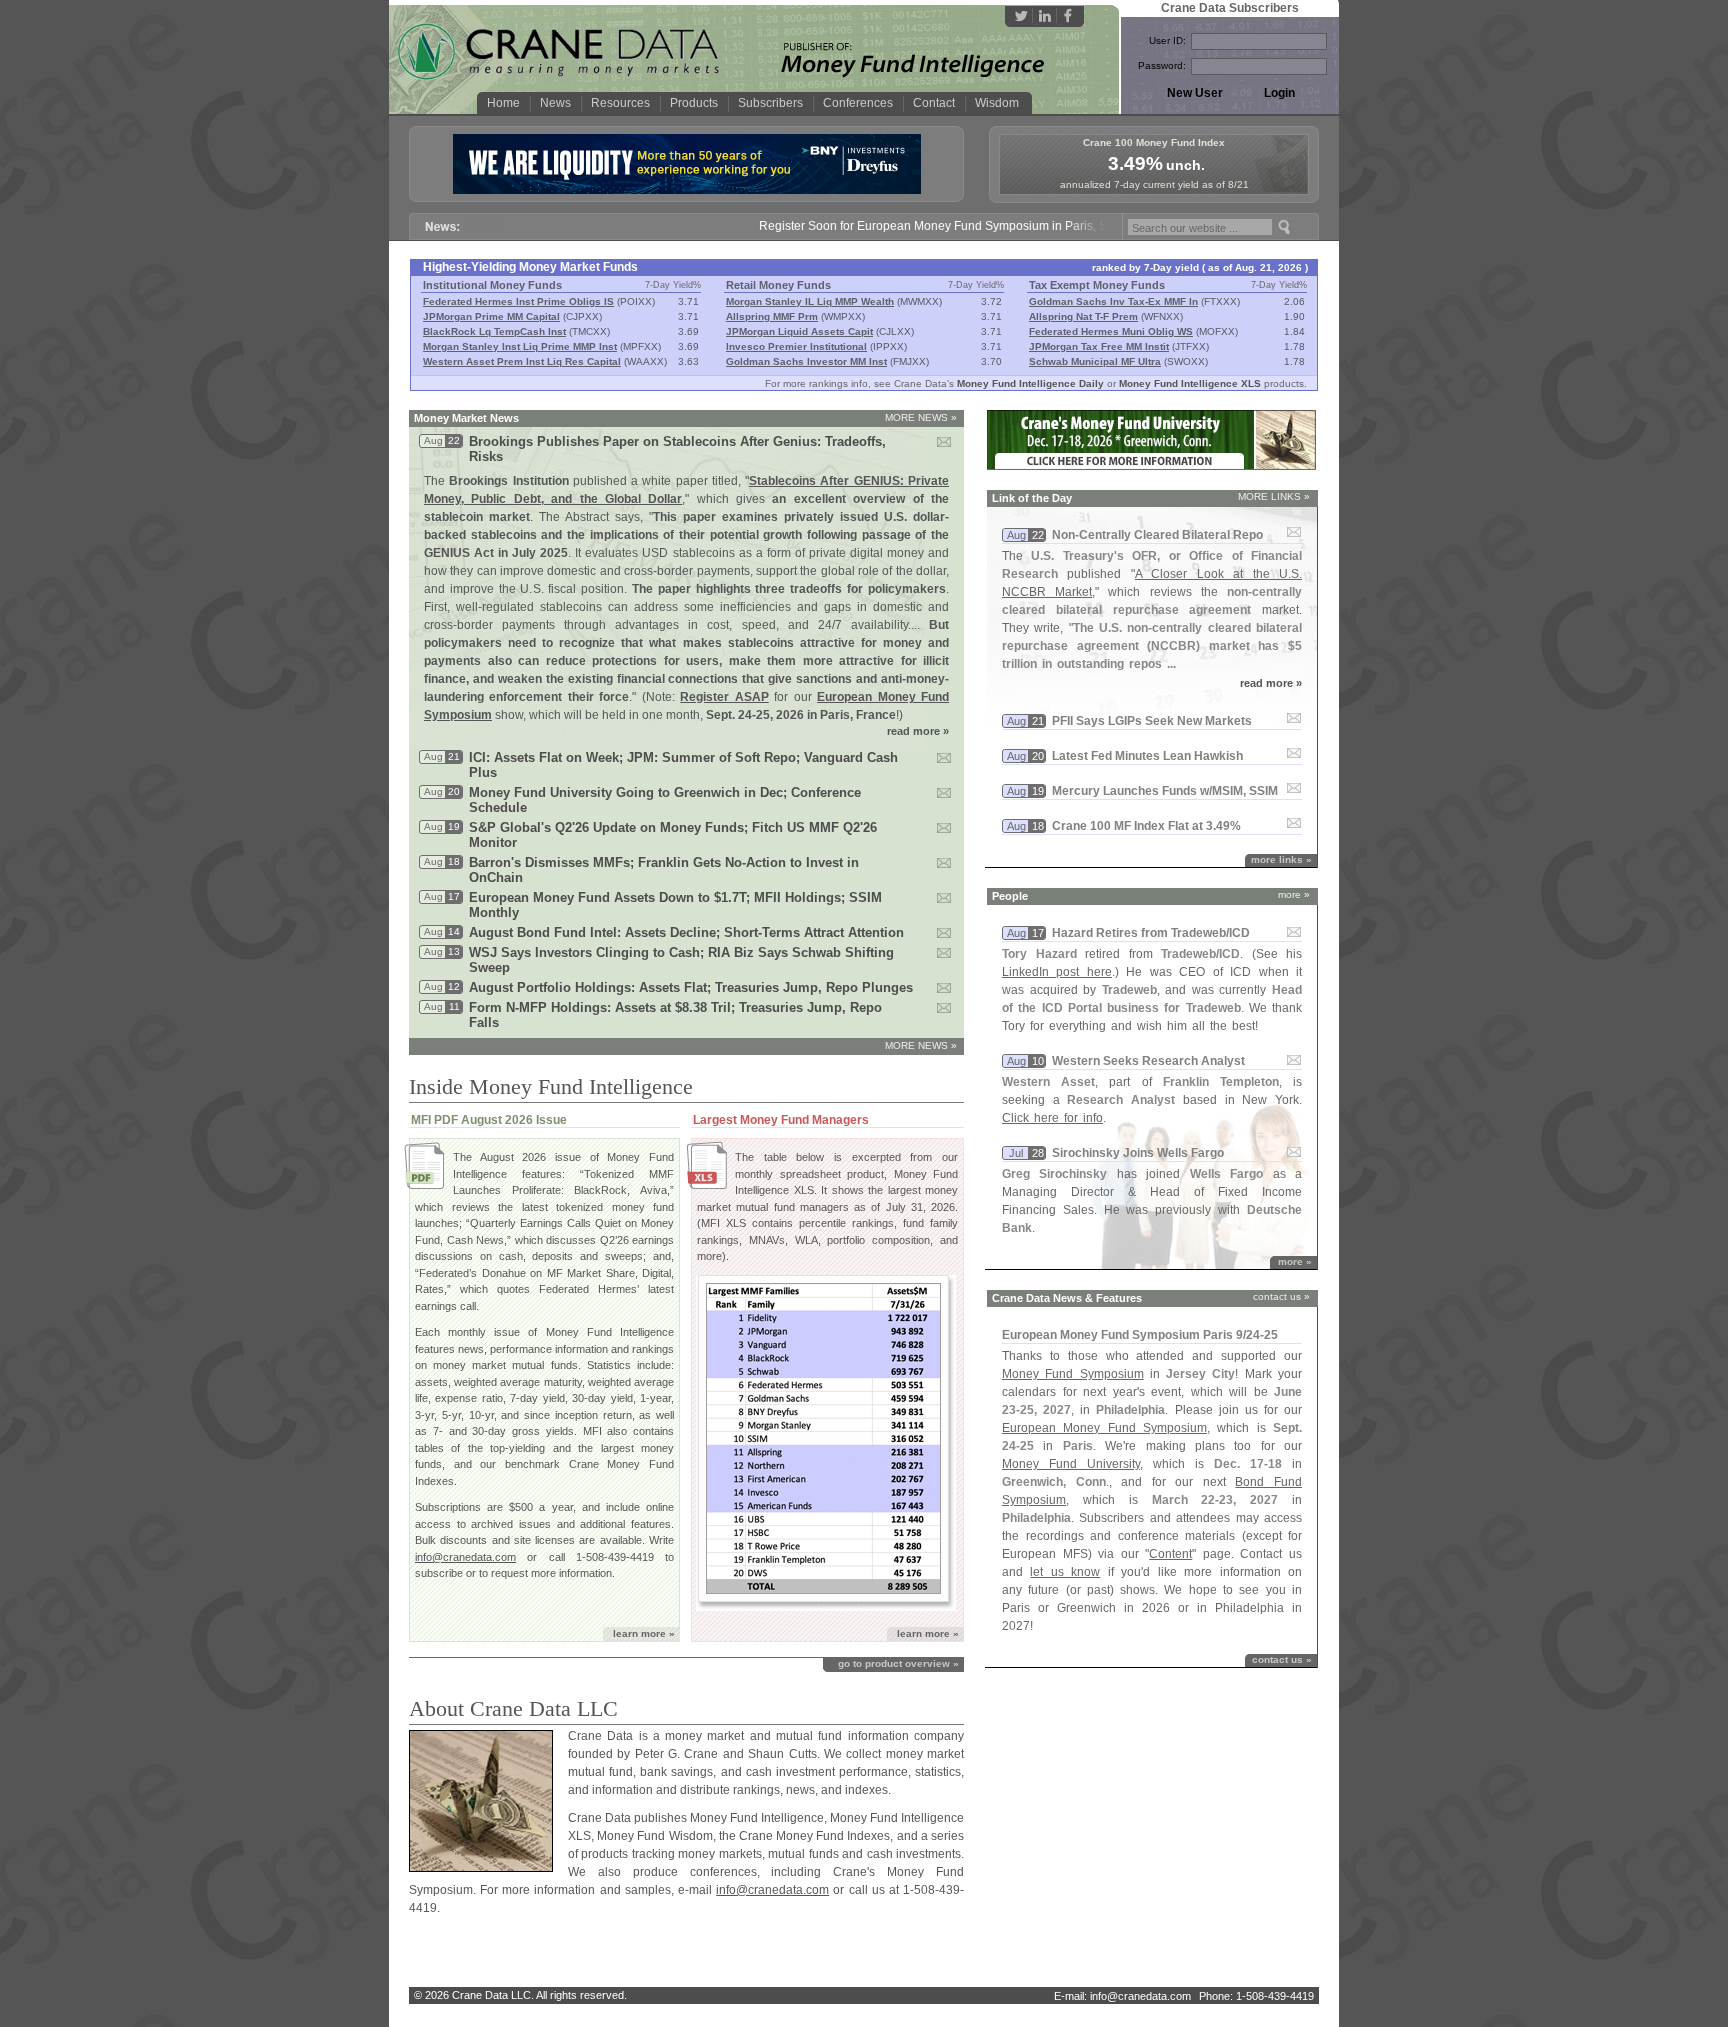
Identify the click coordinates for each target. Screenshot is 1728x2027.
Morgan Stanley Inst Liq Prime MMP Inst (520, 346)
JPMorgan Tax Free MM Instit (1099, 346)
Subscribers (770, 103)
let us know (1065, 1572)
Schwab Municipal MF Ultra (1095, 361)
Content (1170, 1554)
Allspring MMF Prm (772, 316)
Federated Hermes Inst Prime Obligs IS (518, 301)
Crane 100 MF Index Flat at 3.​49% (1146, 826)
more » (1294, 894)
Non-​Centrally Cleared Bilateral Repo (1157, 535)
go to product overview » (898, 1663)
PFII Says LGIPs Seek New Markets (1152, 721)
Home (503, 103)
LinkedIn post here (1057, 972)
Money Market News (466, 418)
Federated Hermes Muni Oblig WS (1111, 331)
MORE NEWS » (921, 417)
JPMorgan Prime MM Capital (491, 316)
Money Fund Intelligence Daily (1030, 383)
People (1010, 896)
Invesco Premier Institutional (796, 346)
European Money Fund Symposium (1104, 1428)
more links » (1281, 859)
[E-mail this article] (951, 448)
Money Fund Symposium (1073, 1374)
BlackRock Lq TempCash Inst (494, 331)
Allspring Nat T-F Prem (1083, 316)
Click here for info (1052, 1118)
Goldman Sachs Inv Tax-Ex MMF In (1113, 301)
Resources (620, 103)
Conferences (858, 103)
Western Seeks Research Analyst (1148, 1061)
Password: (1162, 65)
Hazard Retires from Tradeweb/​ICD (1151, 933)
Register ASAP (724, 697)
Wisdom (997, 103)
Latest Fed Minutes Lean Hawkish (1147, 756)
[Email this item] (1294, 533)
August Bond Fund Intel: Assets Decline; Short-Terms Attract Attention (686, 932)
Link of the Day (1032, 498)
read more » (918, 731)
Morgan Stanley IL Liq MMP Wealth (810, 301)
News (555, 103)
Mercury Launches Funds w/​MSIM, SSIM (1165, 791)
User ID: (1167, 40)
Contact (934, 103)
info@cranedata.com (465, 1557)
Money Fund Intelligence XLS (1190, 383)
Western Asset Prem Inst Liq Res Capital (522, 361)
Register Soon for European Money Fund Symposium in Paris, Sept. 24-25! (924, 226)
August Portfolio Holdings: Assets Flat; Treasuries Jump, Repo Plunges (691, 987)
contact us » (1281, 1296)
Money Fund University (1071, 1464)
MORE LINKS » (1274, 496)
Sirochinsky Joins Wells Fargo (1138, 1153)
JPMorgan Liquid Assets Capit (799, 331)
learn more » (644, 1633)
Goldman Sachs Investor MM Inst (806, 361)
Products (694, 103)
